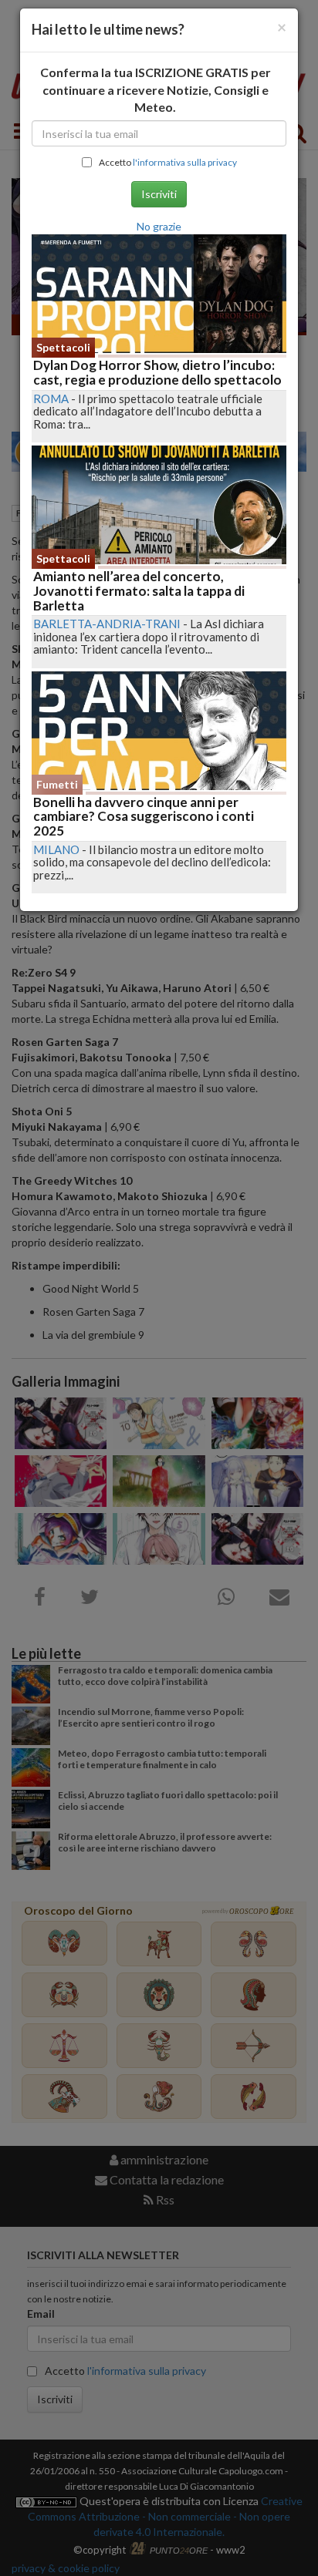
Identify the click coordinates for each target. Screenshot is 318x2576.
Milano (56, 849)
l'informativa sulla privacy (185, 162)
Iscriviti (159, 194)
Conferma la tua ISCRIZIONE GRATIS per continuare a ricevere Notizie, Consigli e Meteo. (156, 90)
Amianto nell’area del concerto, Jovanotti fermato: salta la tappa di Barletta (139, 590)
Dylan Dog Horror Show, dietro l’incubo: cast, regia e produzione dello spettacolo (157, 372)
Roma (51, 399)
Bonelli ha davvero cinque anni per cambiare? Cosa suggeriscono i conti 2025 (144, 816)
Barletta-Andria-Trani (107, 624)
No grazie (159, 226)
